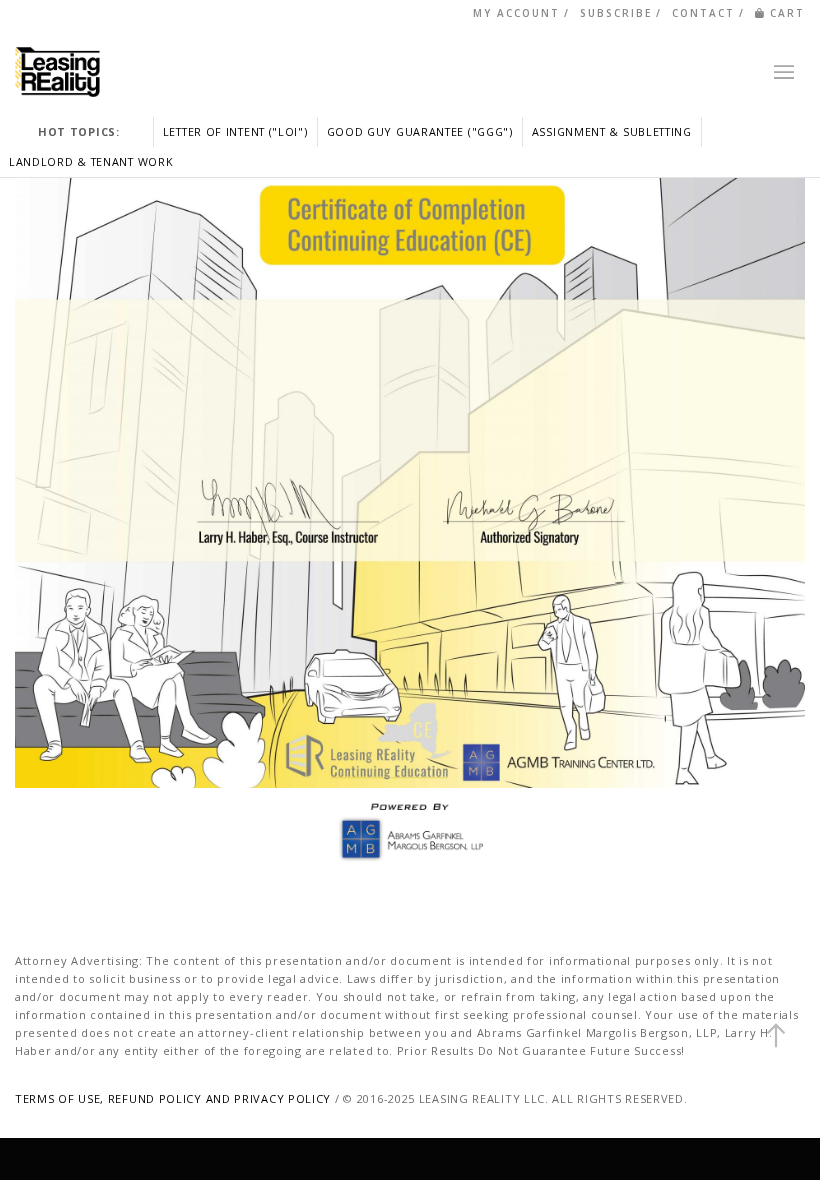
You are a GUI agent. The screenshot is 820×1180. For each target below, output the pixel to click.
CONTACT (703, 13)
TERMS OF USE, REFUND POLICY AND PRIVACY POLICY (173, 1098)
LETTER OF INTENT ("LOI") (235, 131)
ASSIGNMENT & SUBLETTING (612, 131)
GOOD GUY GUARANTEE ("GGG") (420, 131)
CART (787, 13)
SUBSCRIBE (616, 13)
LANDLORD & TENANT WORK (91, 161)
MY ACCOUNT (516, 13)
